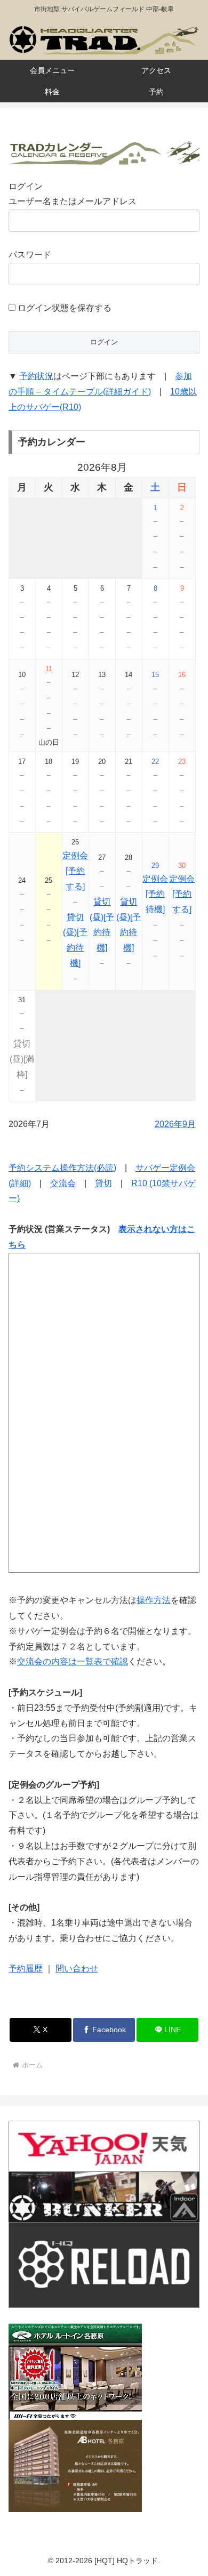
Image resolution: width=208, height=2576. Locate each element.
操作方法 (154, 1600)
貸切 (103, 1183)
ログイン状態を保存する (63, 308)
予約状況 (36, 376)
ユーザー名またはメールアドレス (73, 201)
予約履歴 (26, 1969)
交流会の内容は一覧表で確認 (73, 1661)
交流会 (63, 1183)
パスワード (30, 255)
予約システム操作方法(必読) (62, 1168)
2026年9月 (175, 1124)
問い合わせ (77, 1969)
